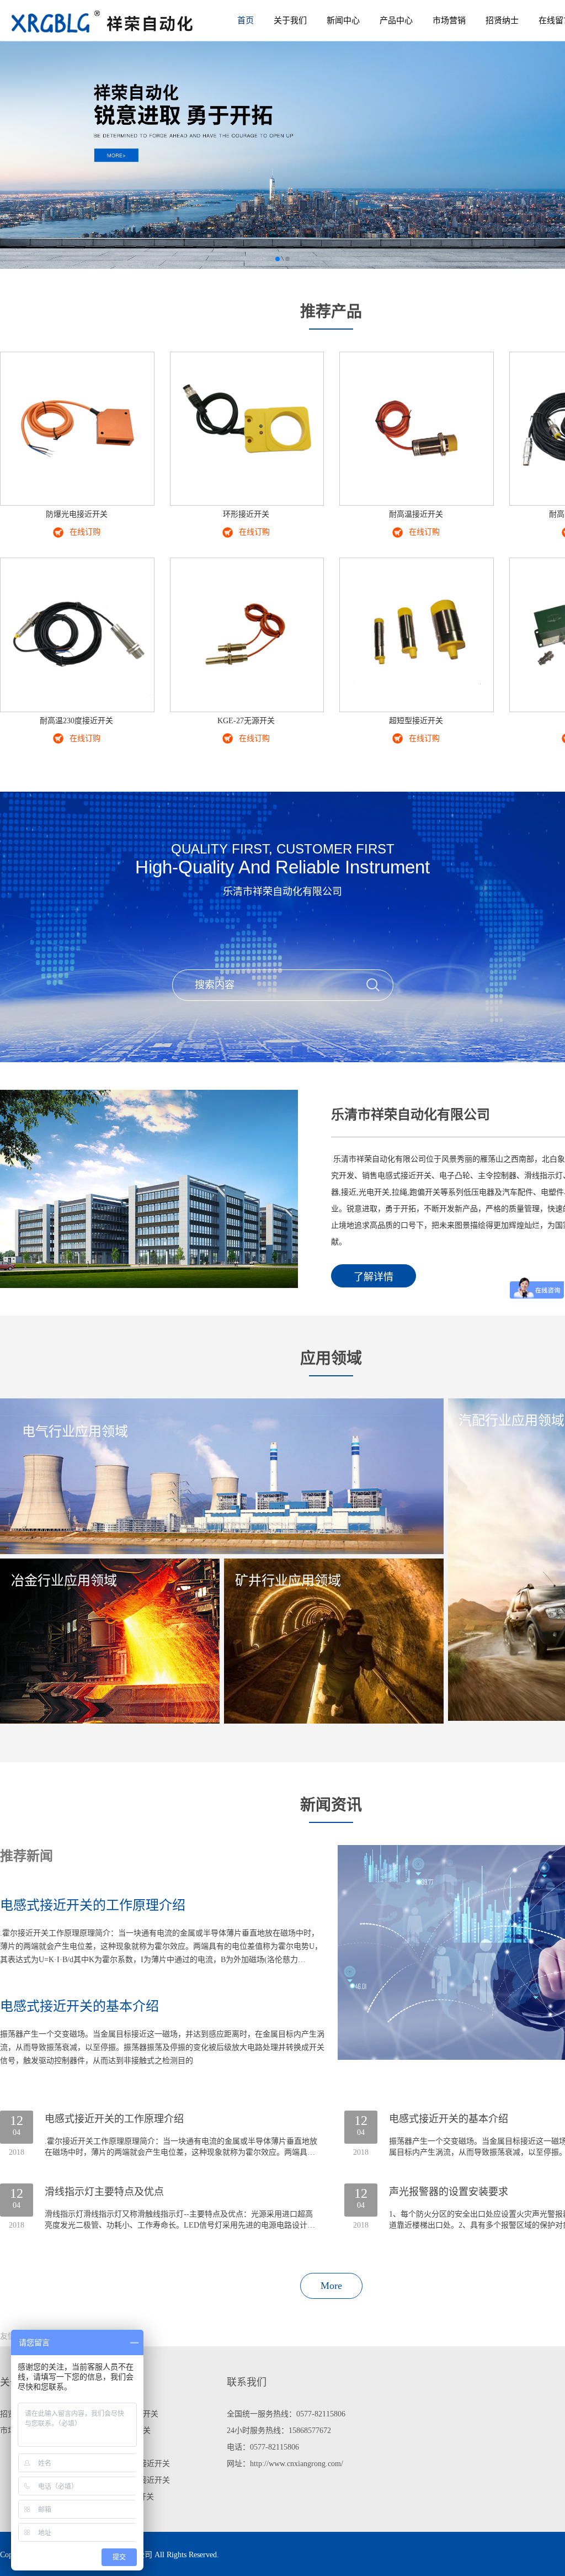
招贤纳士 (502, 20)
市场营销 (449, 20)
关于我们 (290, 20)
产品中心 (396, 20)
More (331, 2286)
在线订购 (85, 532)
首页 (246, 20)
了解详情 (374, 1277)
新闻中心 (343, 20)
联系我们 (247, 2382)
